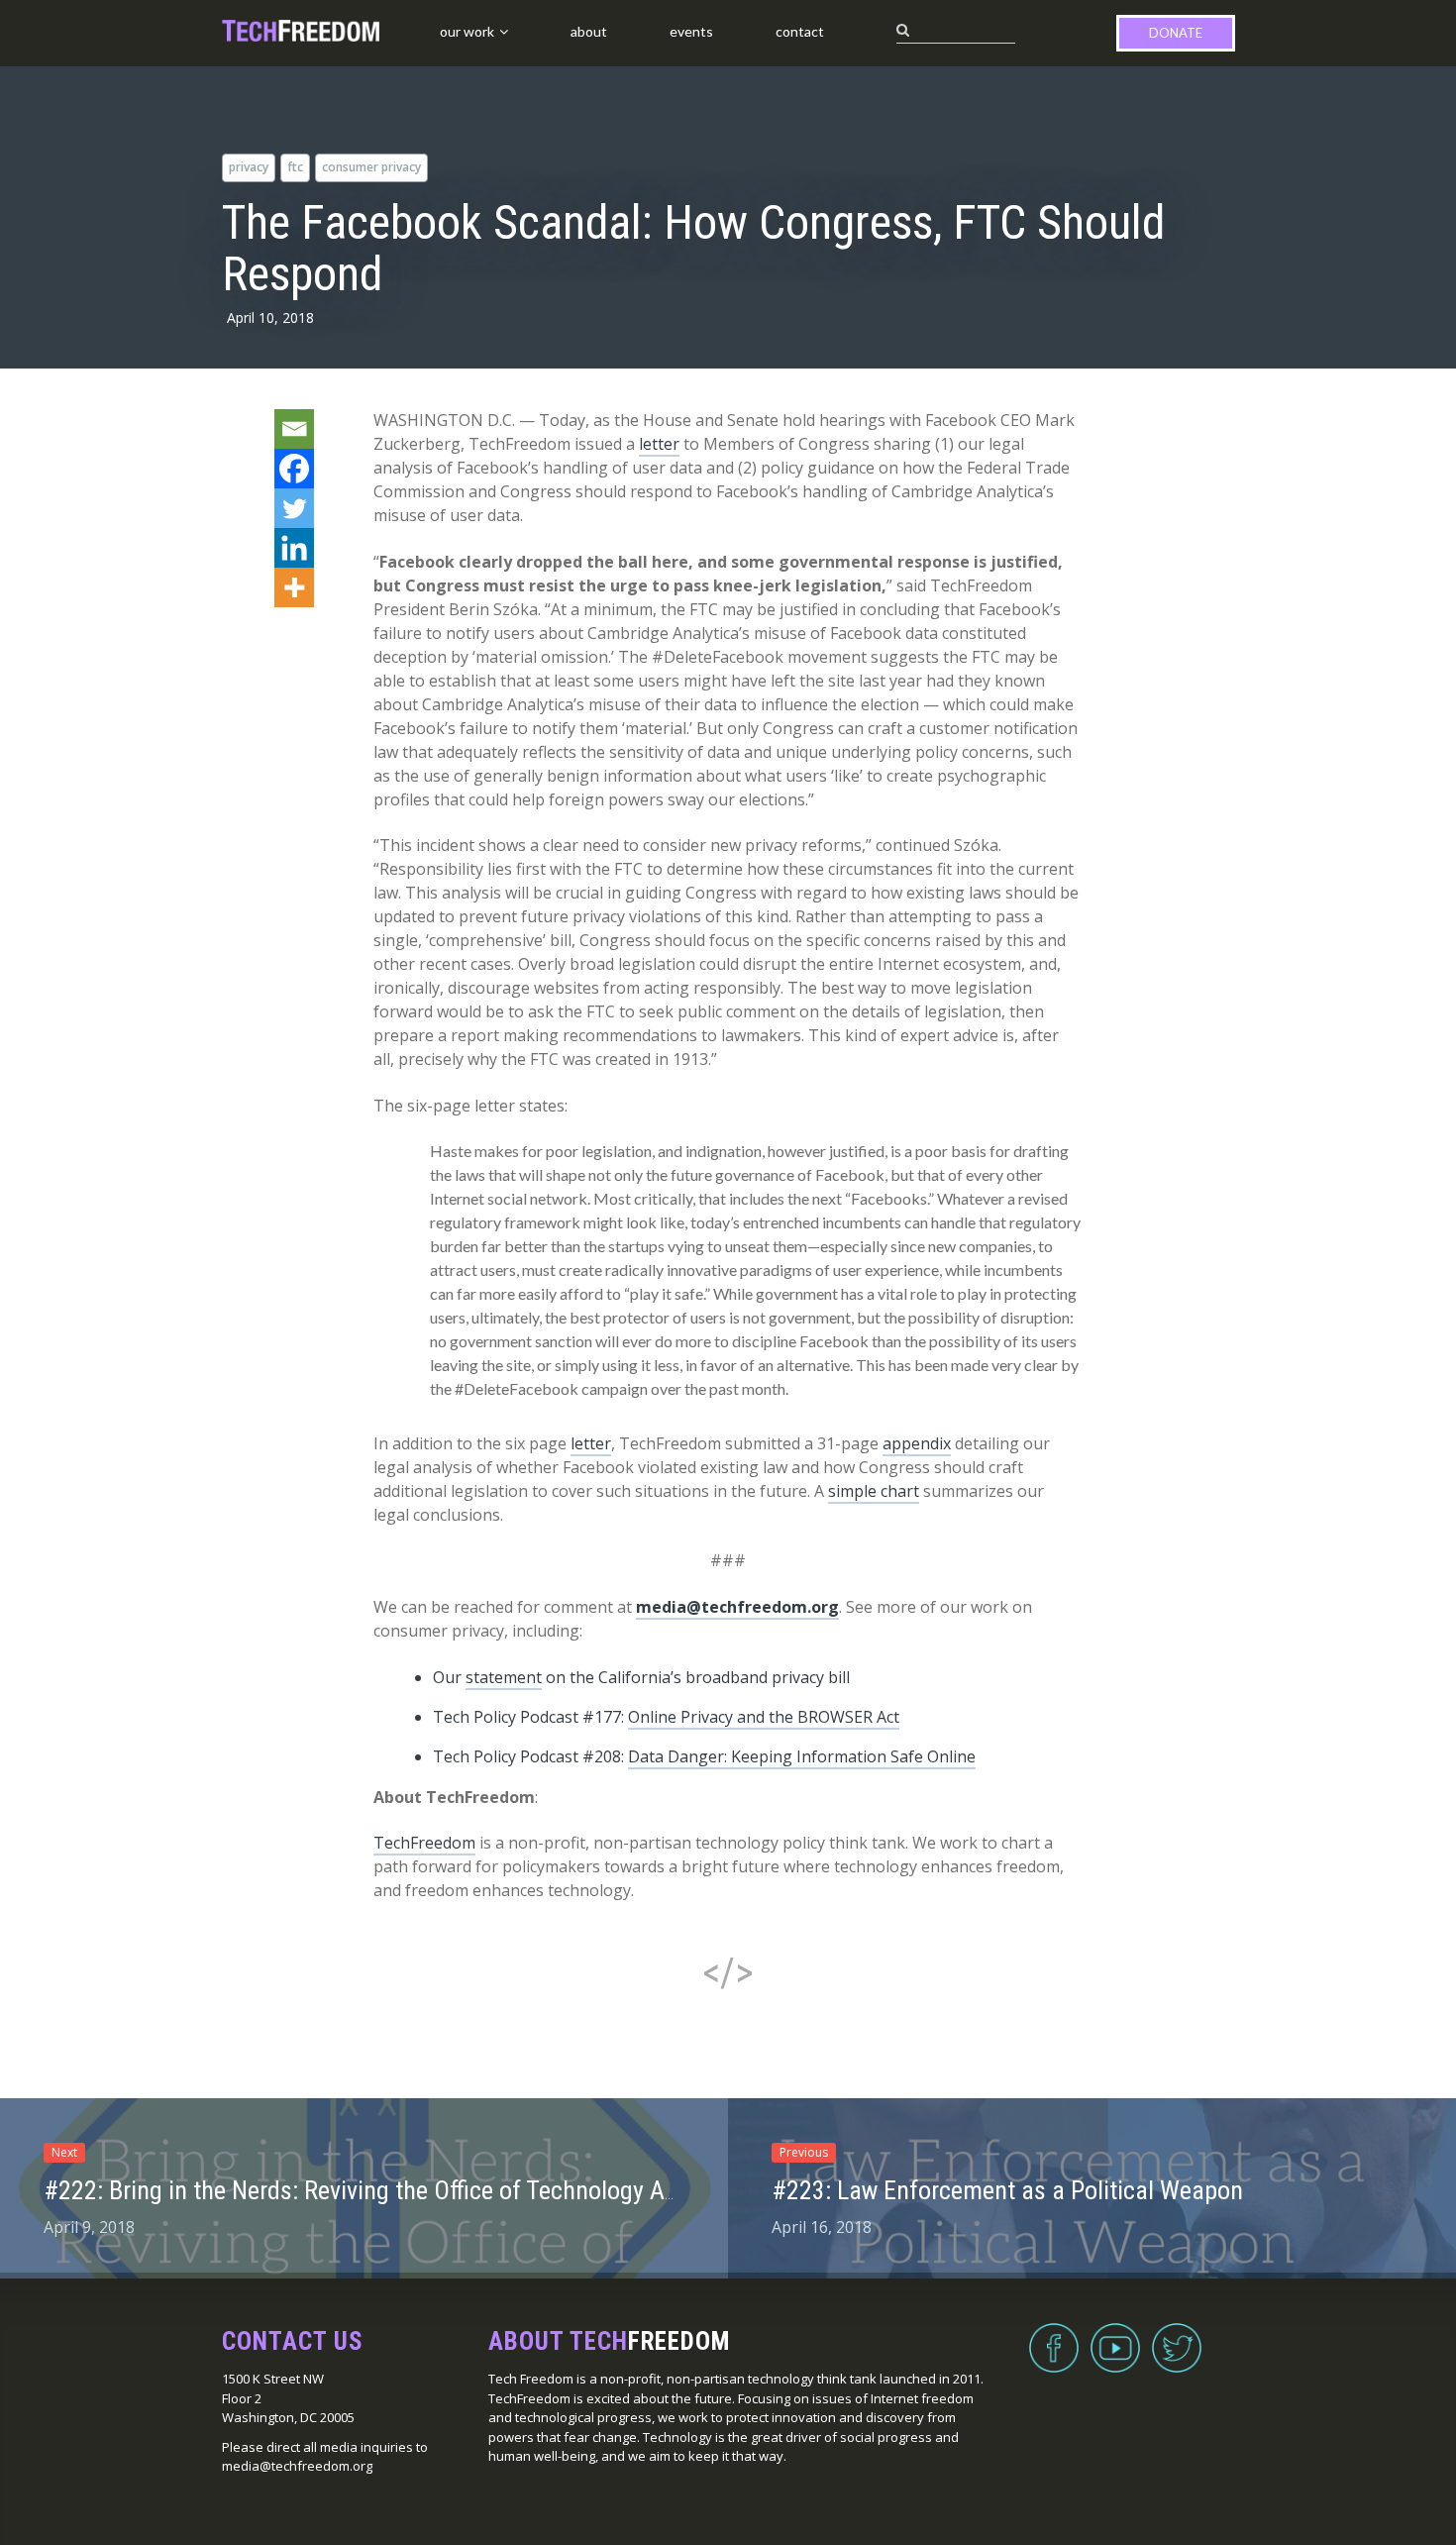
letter (659, 444)
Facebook (1054, 2336)
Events (691, 31)
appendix (917, 1443)
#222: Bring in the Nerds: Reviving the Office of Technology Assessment (410, 2190)
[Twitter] (294, 508)
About (589, 31)
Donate (1176, 33)
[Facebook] (294, 469)
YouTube (1115, 2336)
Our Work (467, 31)
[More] (294, 587)
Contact (800, 31)
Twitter (1177, 2336)
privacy (249, 167)
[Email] (294, 429)
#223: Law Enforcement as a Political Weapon (1007, 2190)
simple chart (874, 1491)
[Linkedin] (294, 548)
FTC (295, 167)
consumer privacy (371, 167)
